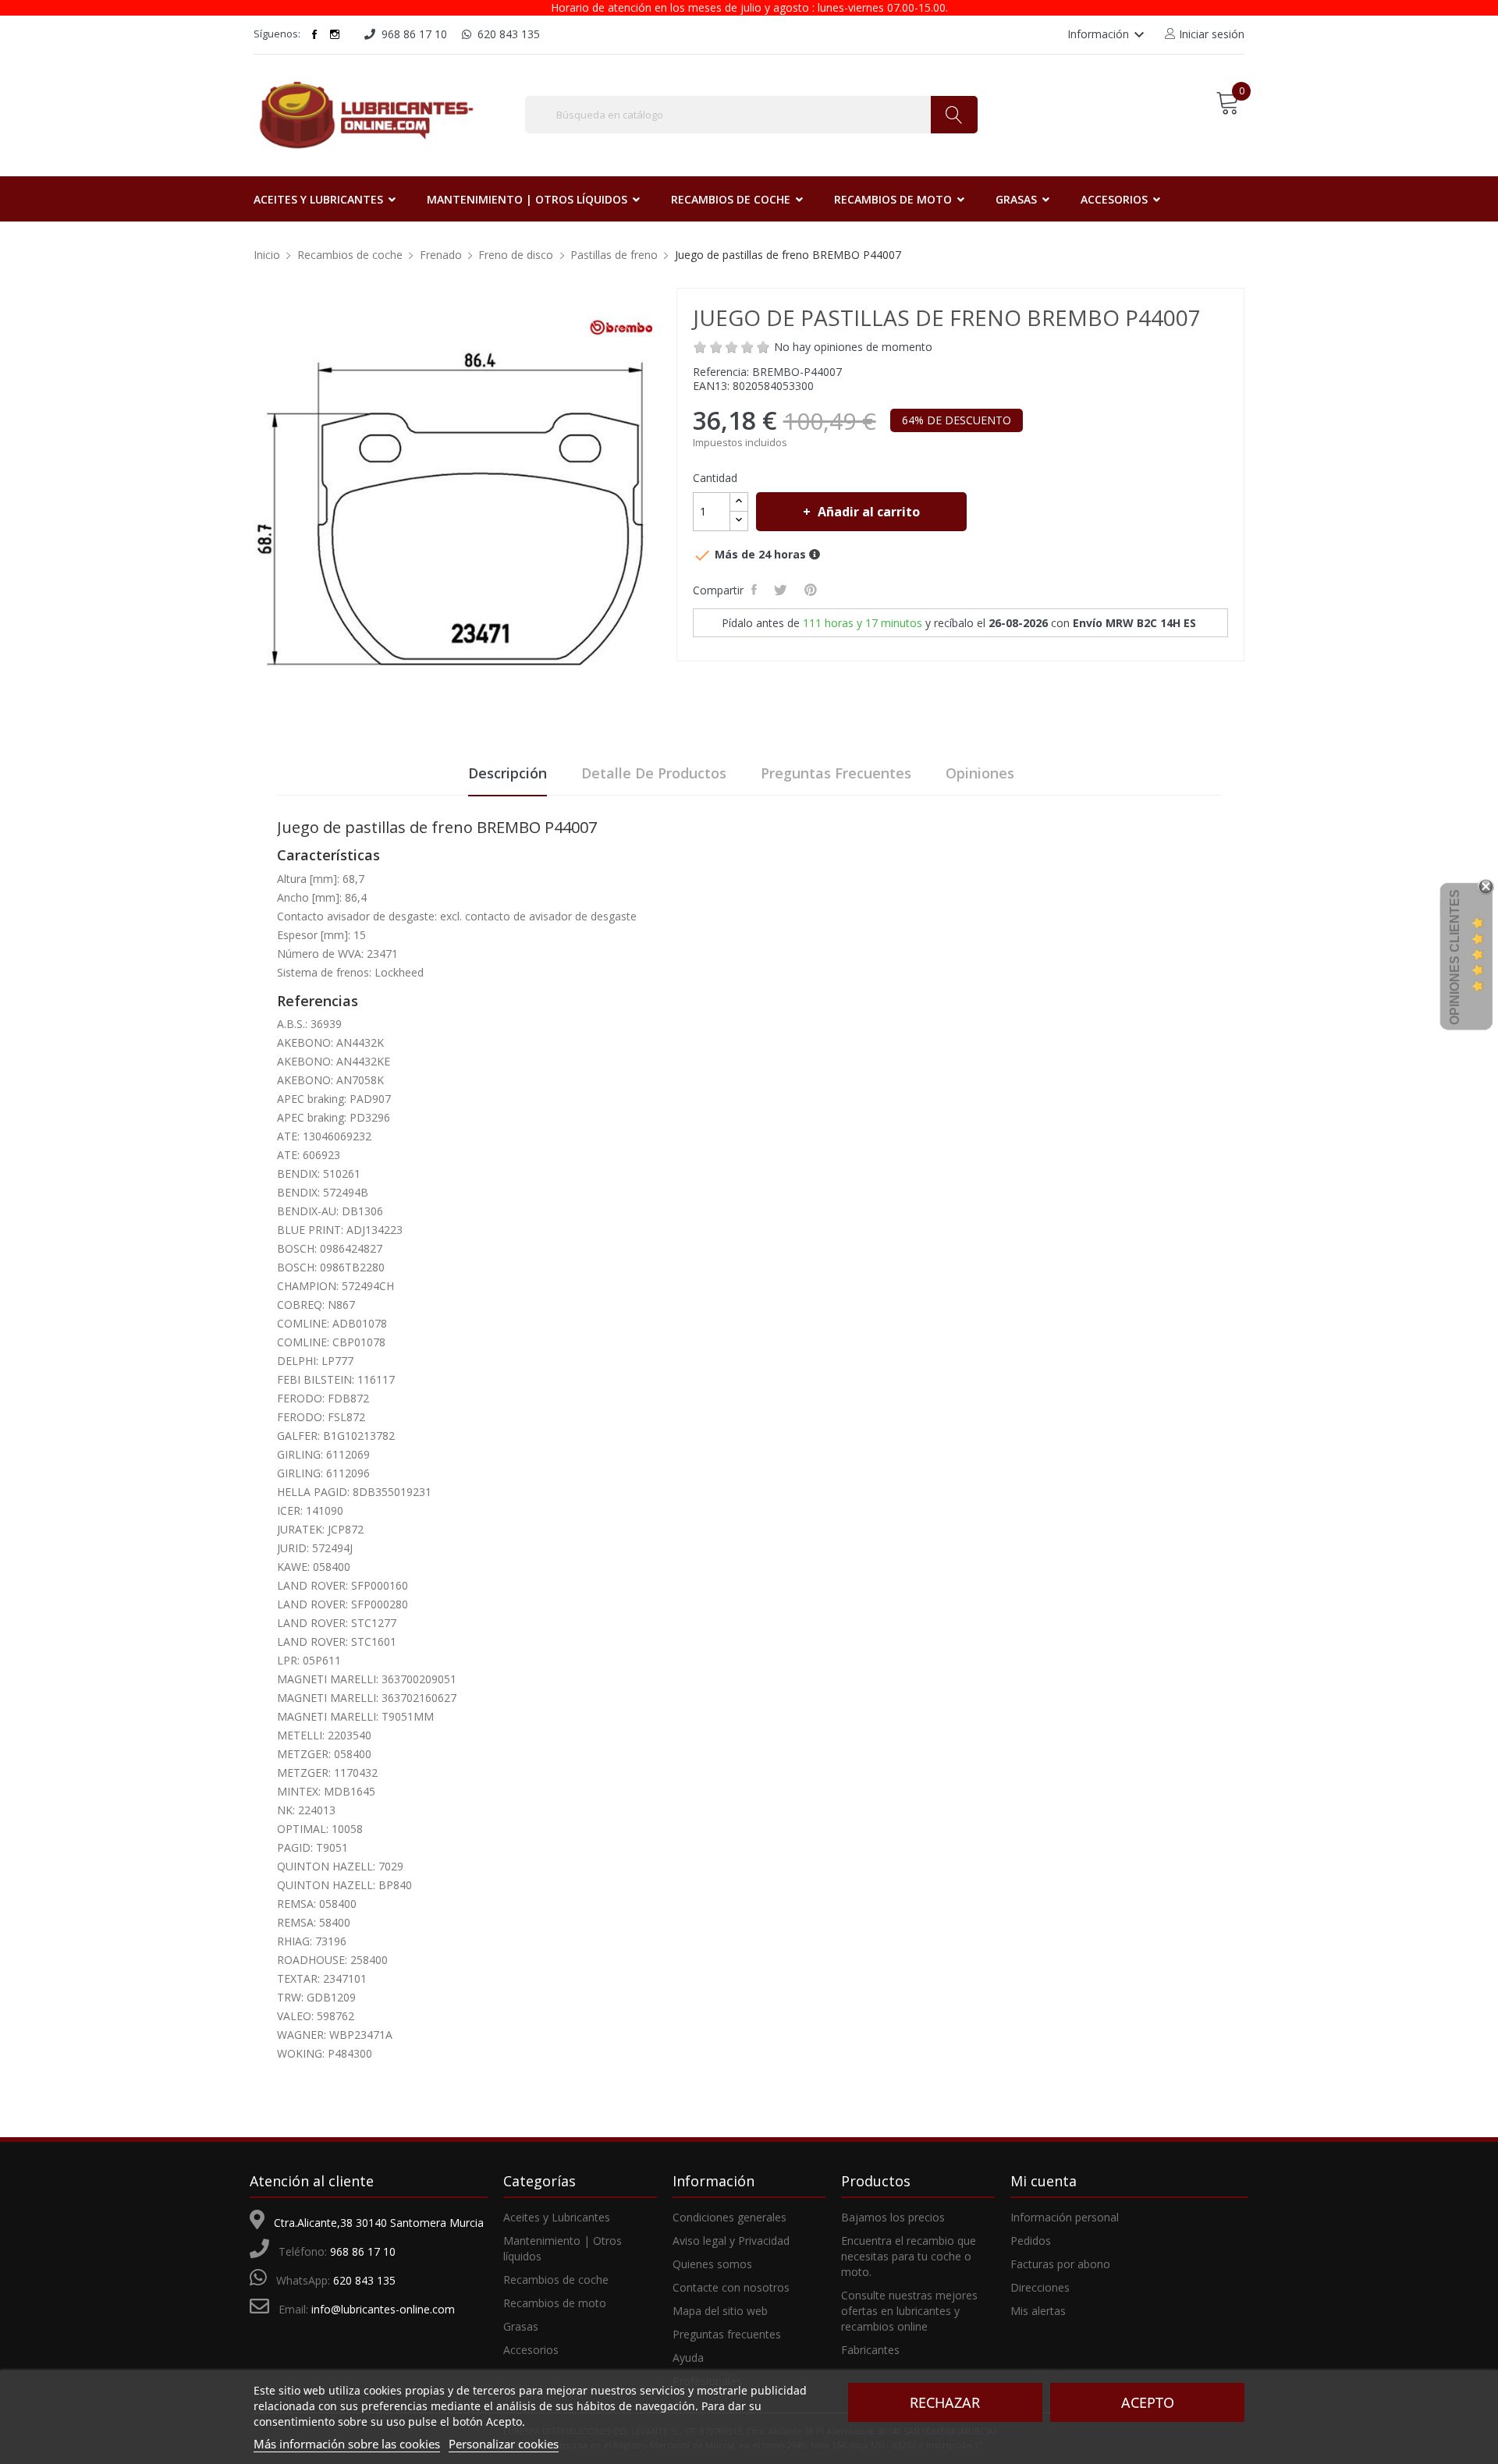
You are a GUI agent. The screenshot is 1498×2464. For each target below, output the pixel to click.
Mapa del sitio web (720, 2311)
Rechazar (945, 2402)
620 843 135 (364, 2280)
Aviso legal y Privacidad (731, 2241)
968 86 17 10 (363, 2251)
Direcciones (1040, 2287)
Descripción (508, 773)
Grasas (521, 2326)
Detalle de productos (654, 773)
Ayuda (688, 2358)
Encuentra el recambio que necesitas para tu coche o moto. (909, 2256)
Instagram (335, 34)
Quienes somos (712, 2264)
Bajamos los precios (893, 2217)
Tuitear (783, 590)
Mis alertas (1038, 2311)
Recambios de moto (555, 2303)
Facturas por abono (1060, 2264)
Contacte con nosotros (731, 2287)
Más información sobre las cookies (347, 2444)
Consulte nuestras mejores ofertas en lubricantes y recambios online (909, 2311)
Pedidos (1031, 2241)
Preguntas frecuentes (836, 773)
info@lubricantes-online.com (383, 2309)
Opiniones (980, 773)
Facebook (314, 34)
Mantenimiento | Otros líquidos (563, 2248)
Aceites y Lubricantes (557, 2217)
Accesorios (531, 2350)
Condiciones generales (729, 2217)
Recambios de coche (556, 2280)
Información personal (1065, 2217)
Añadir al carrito (869, 512)
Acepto (1148, 2402)
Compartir (756, 590)
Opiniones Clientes (1455, 957)
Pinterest (813, 590)
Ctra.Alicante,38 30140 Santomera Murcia (379, 2223)
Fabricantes (870, 2350)
